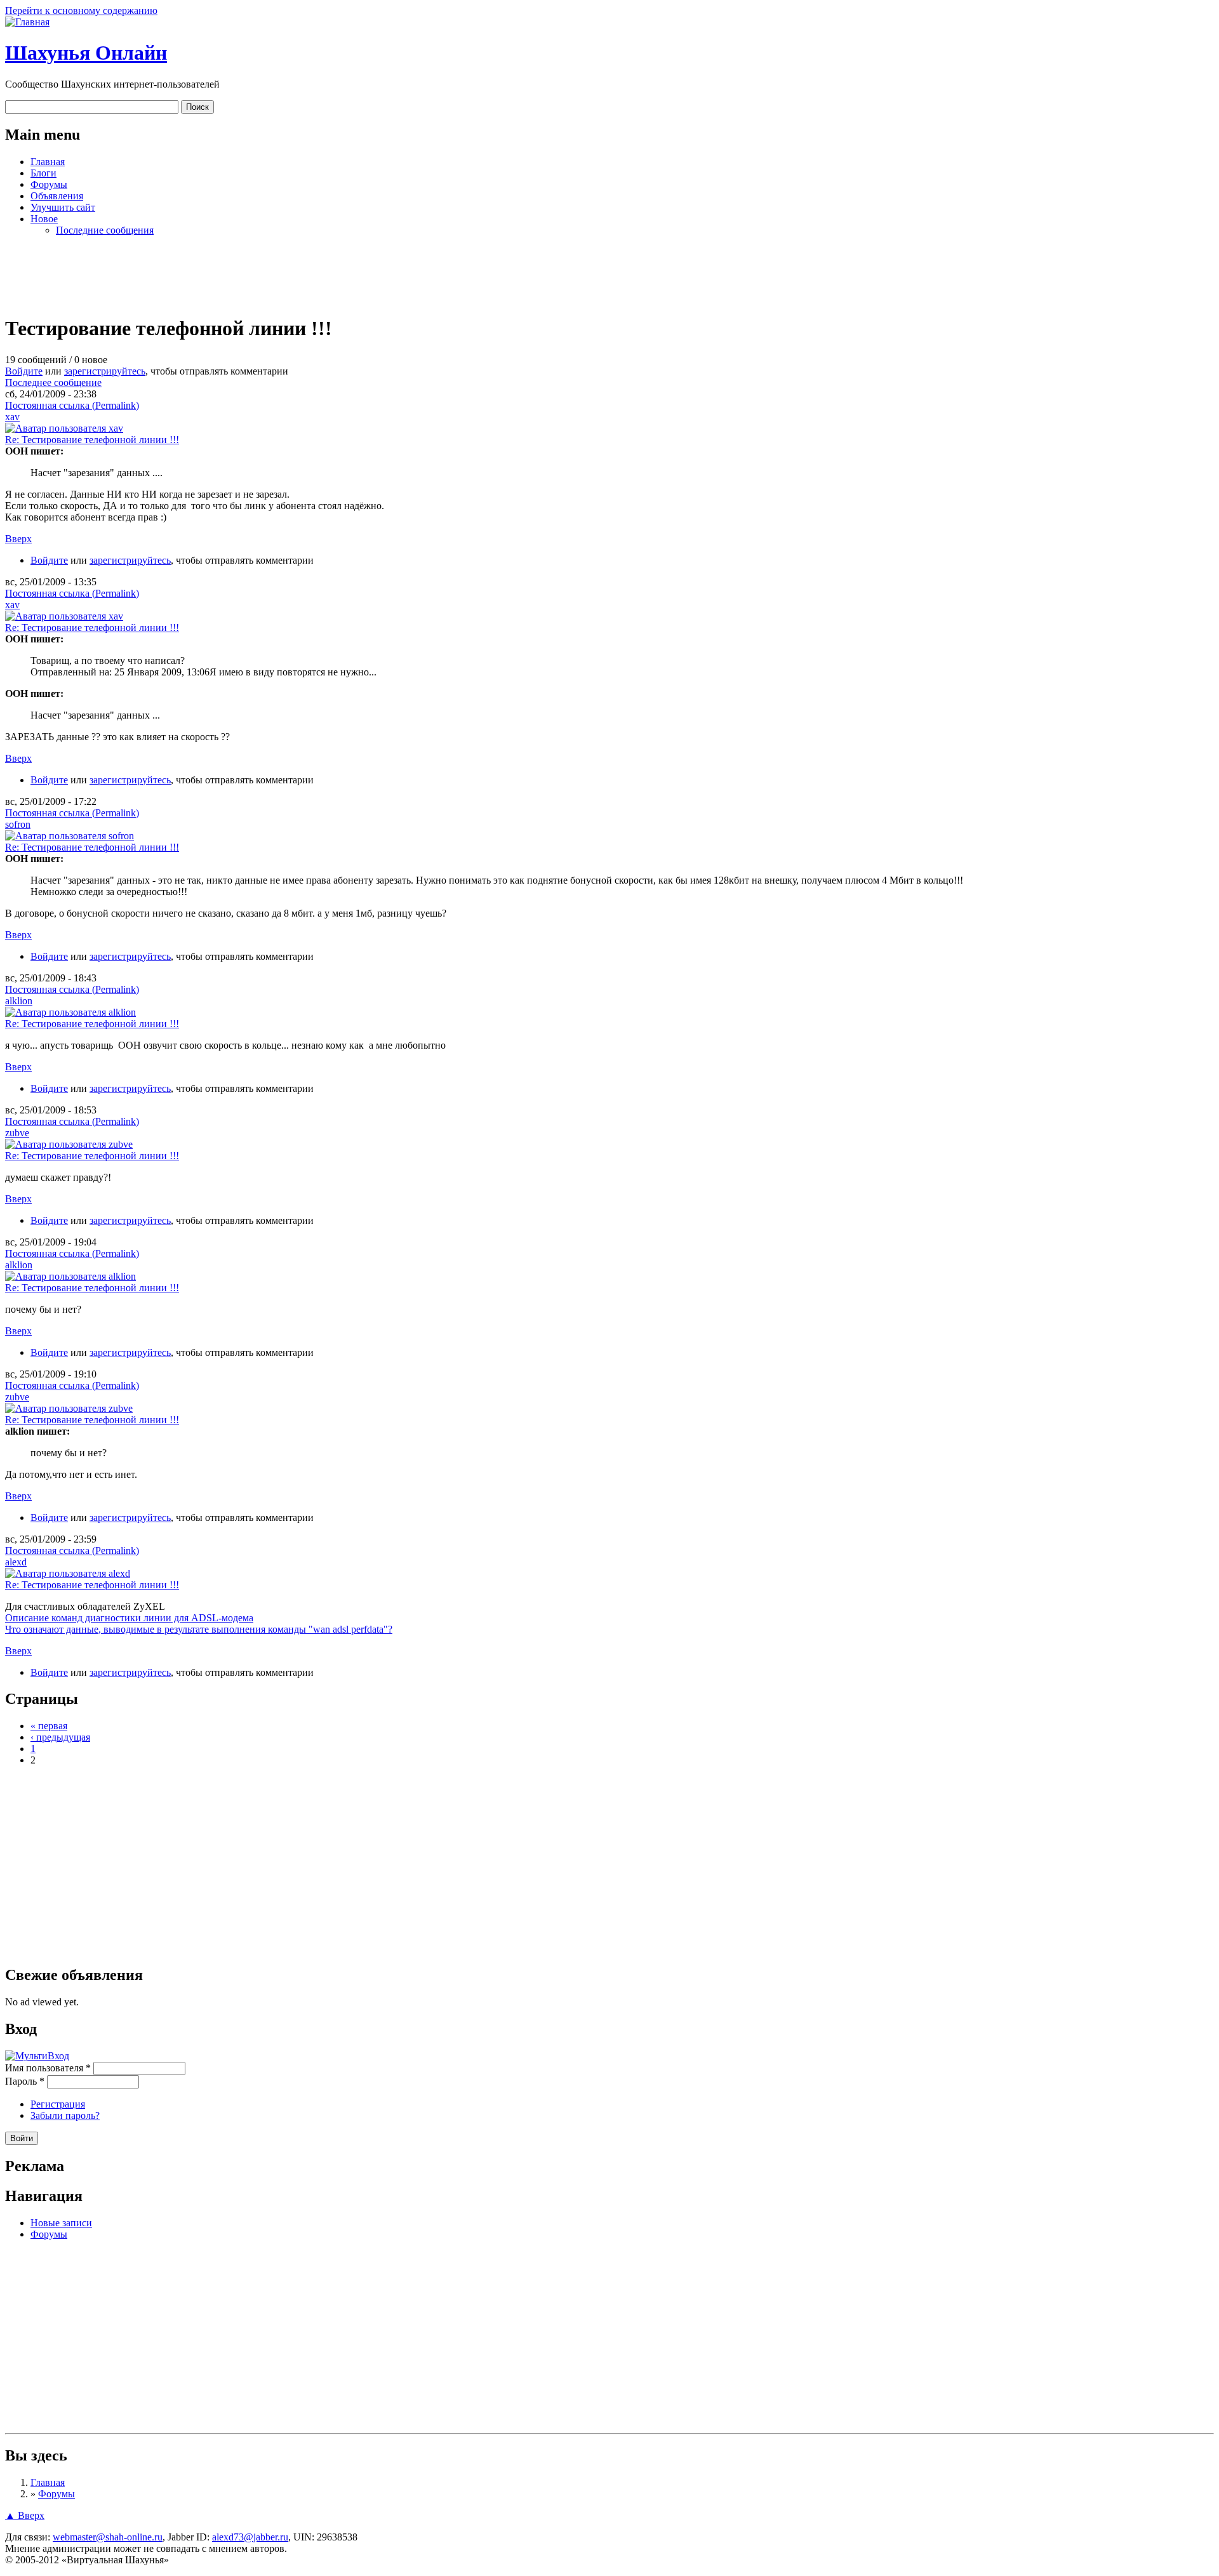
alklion (19, 1001)
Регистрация (58, 2104)
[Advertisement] (609, 275)
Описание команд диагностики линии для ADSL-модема (129, 1618)
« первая (49, 1726)
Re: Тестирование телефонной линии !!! (92, 440)
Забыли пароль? (65, 2115)
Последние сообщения (105, 230)
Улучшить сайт (63, 207)
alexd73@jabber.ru (250, 2537)
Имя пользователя (48, 2068)
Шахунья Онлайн (86, 53)
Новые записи (61, 2223)
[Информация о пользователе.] (64, 428)
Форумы (49, 184)
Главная (48, 162)
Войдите (24, 371)
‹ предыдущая (60, 1737)
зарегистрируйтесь (105, 371)
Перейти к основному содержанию (81, 10)
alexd (16, 1562)
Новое (44, 219)
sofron (18, 824)
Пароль (25, 2081)
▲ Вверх (25, 2515)
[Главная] (27, 22)
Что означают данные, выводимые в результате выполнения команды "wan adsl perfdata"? (199, 1629)
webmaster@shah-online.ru (108, 2537)
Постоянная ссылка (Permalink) (72, 405)
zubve (17, 1133)
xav (12, 417)
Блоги (43, 173)
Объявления (57, 196)
